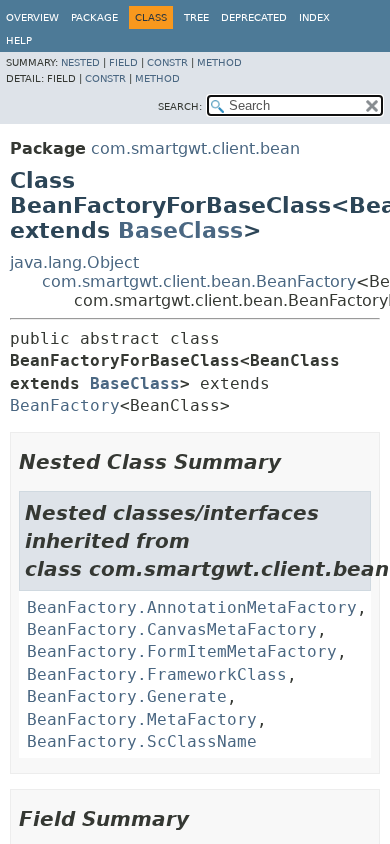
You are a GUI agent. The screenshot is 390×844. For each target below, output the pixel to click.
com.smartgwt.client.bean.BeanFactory (199, 281)
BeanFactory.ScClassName (142, 741)
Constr (167, 62)
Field (123, 62)
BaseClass (180, 230)
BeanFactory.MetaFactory (142, 719)
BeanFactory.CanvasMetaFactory (172, 629)
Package (94, 17)
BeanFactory (65, 405)
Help (19, 40)
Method (219, 62)
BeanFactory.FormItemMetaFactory (182, 651)
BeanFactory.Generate (127, 696)
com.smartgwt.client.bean (195, 148)
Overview (32, 17)
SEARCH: (180, 106)
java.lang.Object (74, 262)
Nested (80, 62)
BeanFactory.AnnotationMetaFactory (192, 607)
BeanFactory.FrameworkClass (157, 674)
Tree (196, 17)
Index (314, 17)
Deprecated (254, 17)
